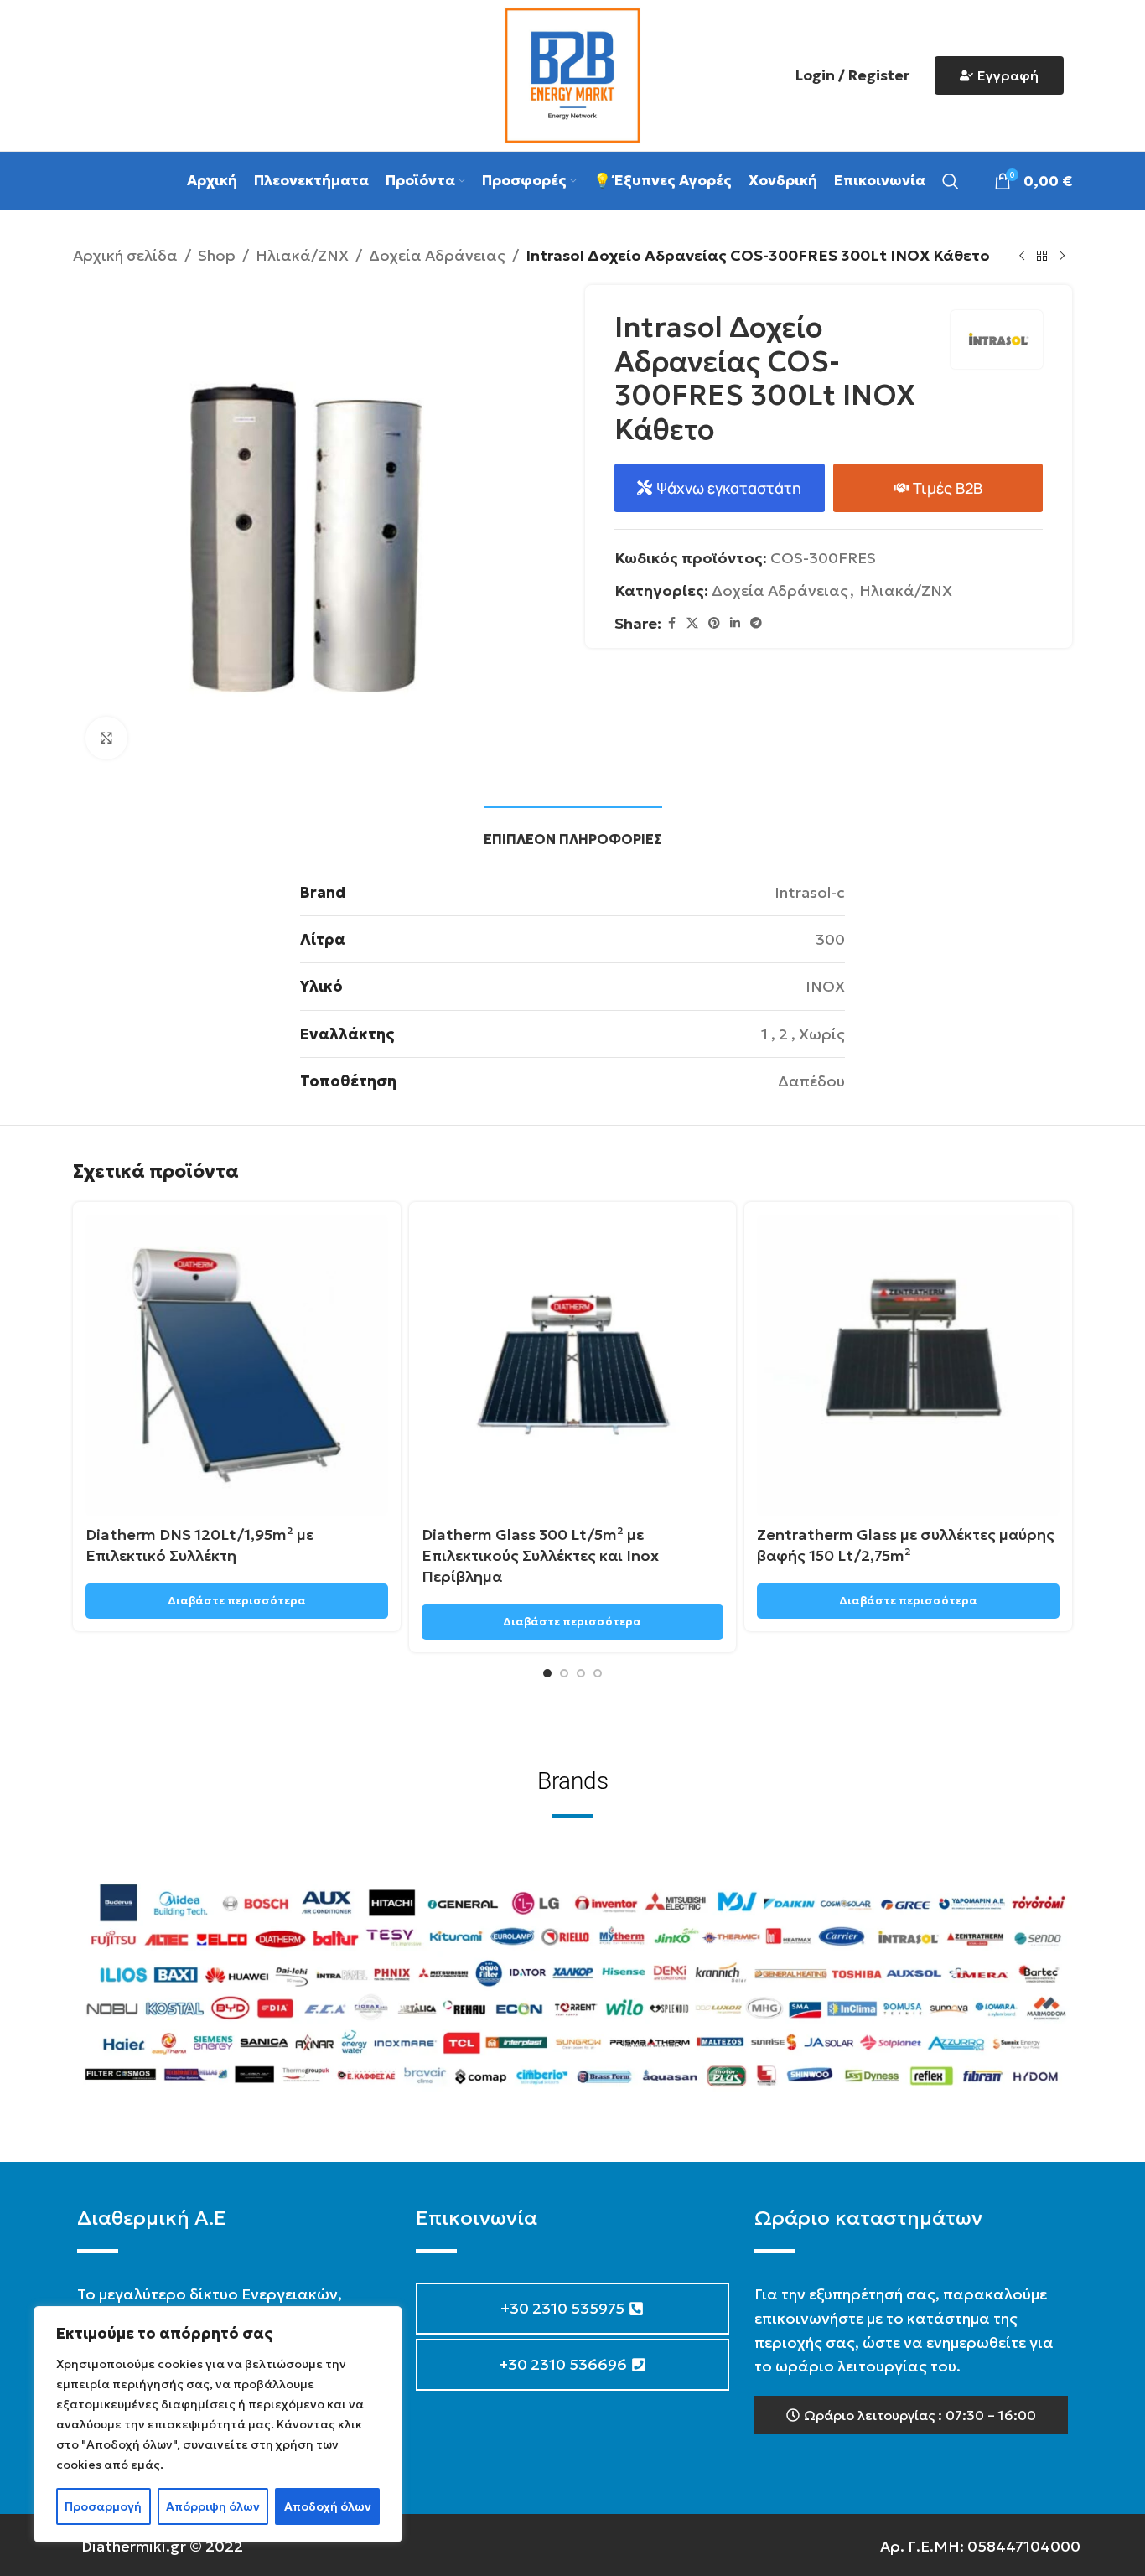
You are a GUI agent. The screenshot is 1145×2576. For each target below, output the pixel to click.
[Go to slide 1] (547, 1673)
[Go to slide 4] (598, 1673)
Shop (217, 255)
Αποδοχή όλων (328, 2506)
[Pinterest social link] (714, 623)
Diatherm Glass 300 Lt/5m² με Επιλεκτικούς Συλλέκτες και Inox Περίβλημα (540, 1555)
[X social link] (692, 623)
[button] (911, 2415)
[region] (218, 2424)
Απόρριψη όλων (213, 2506)
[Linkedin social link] (735, 623)
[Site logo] (572, 73)
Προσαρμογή (103, 2506)
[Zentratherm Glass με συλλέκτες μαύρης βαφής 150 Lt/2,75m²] (908, 1366)
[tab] (573, 831)
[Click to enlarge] (106, 738)
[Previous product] (1022, 256)
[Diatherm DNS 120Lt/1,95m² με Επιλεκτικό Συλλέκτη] (237, 1366)
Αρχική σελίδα (125, 255)
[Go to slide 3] (581, 1673)
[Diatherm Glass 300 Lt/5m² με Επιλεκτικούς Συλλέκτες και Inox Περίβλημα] (573, 1366)
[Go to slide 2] (564, 1673)
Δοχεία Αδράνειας (437, 255)
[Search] (951, 181)
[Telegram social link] (756, 623)
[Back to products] (1042, 256)
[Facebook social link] (671, 623)
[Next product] (1062, 256)
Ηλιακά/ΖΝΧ (302, 255)
